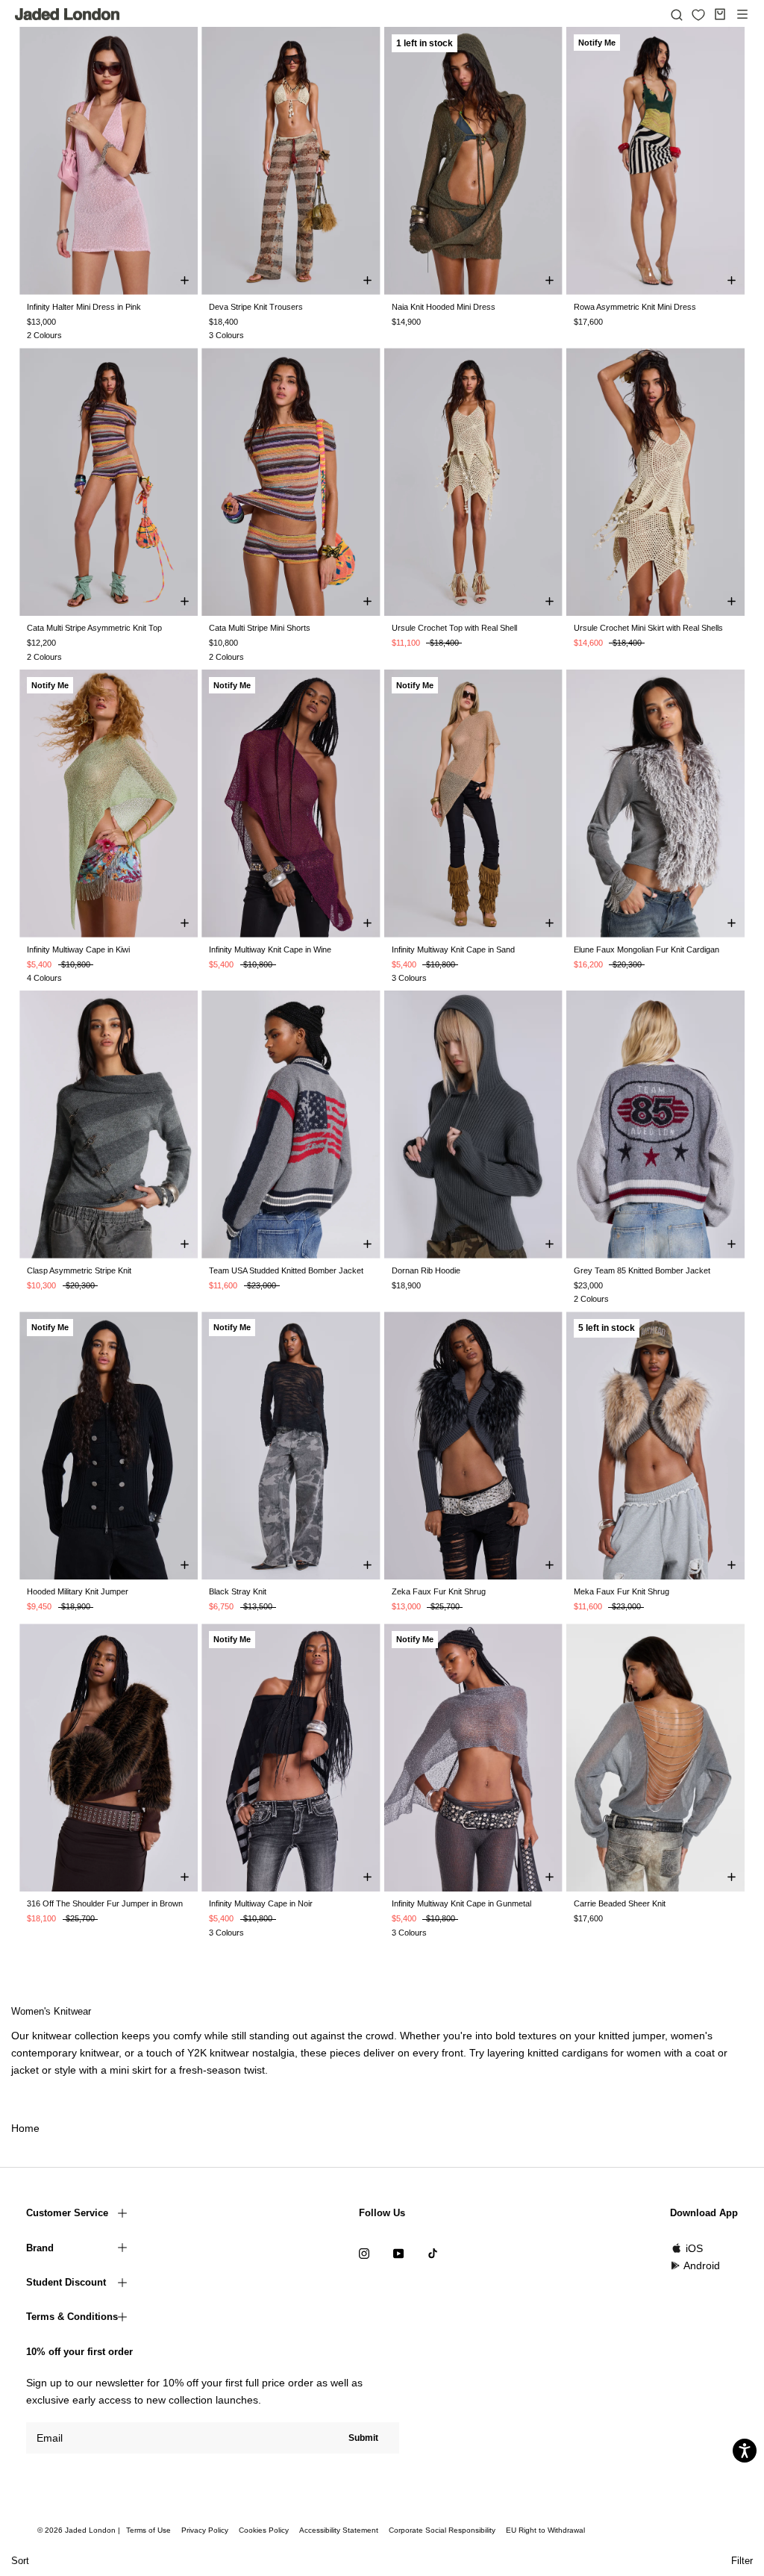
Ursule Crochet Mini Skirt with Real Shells (648, 628)
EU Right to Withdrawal (545, 2530)
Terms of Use (148, 2530)
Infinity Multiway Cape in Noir (261, 1903)
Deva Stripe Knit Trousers (256, 307)
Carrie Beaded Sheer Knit (620, 1903)
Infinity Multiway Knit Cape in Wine (270, 949)
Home (25, 2128)
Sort (20, 2561)
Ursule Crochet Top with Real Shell (454, 628)
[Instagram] (364, 2253)
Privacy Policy (205, 2530)
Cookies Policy (264, 2530)
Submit (363, 2438)
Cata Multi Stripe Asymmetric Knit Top (94, 628)
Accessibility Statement (339, 2530)
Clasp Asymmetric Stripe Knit (79, 1270)
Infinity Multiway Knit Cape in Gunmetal (461, 1903)
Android (702, 2265)
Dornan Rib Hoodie (426, 1270)
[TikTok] (433, 2253)
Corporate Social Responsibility (442, 2530)
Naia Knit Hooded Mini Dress (444, 307)
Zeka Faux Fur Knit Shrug (439, 1591)
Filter (742, 2561)
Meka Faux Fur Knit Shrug (621, 1591)
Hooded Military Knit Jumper (78, 1591)
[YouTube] (398, 2253)
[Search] (677, 14)
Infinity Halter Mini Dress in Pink (84, 307)
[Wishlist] (698, 15)
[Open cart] (720, 14)
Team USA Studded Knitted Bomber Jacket (286, 1270)
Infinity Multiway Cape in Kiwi (78, 949)
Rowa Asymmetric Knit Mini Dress (635, 307)
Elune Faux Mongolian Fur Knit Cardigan (646, 949)
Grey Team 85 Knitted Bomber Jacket (642, 1270)
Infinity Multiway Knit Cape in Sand (453, 949)
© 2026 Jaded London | (80, 2530)
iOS (694, 2248)
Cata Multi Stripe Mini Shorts (260, 628)
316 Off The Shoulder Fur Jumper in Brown (105, 1903)
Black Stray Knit (238, 1591)
